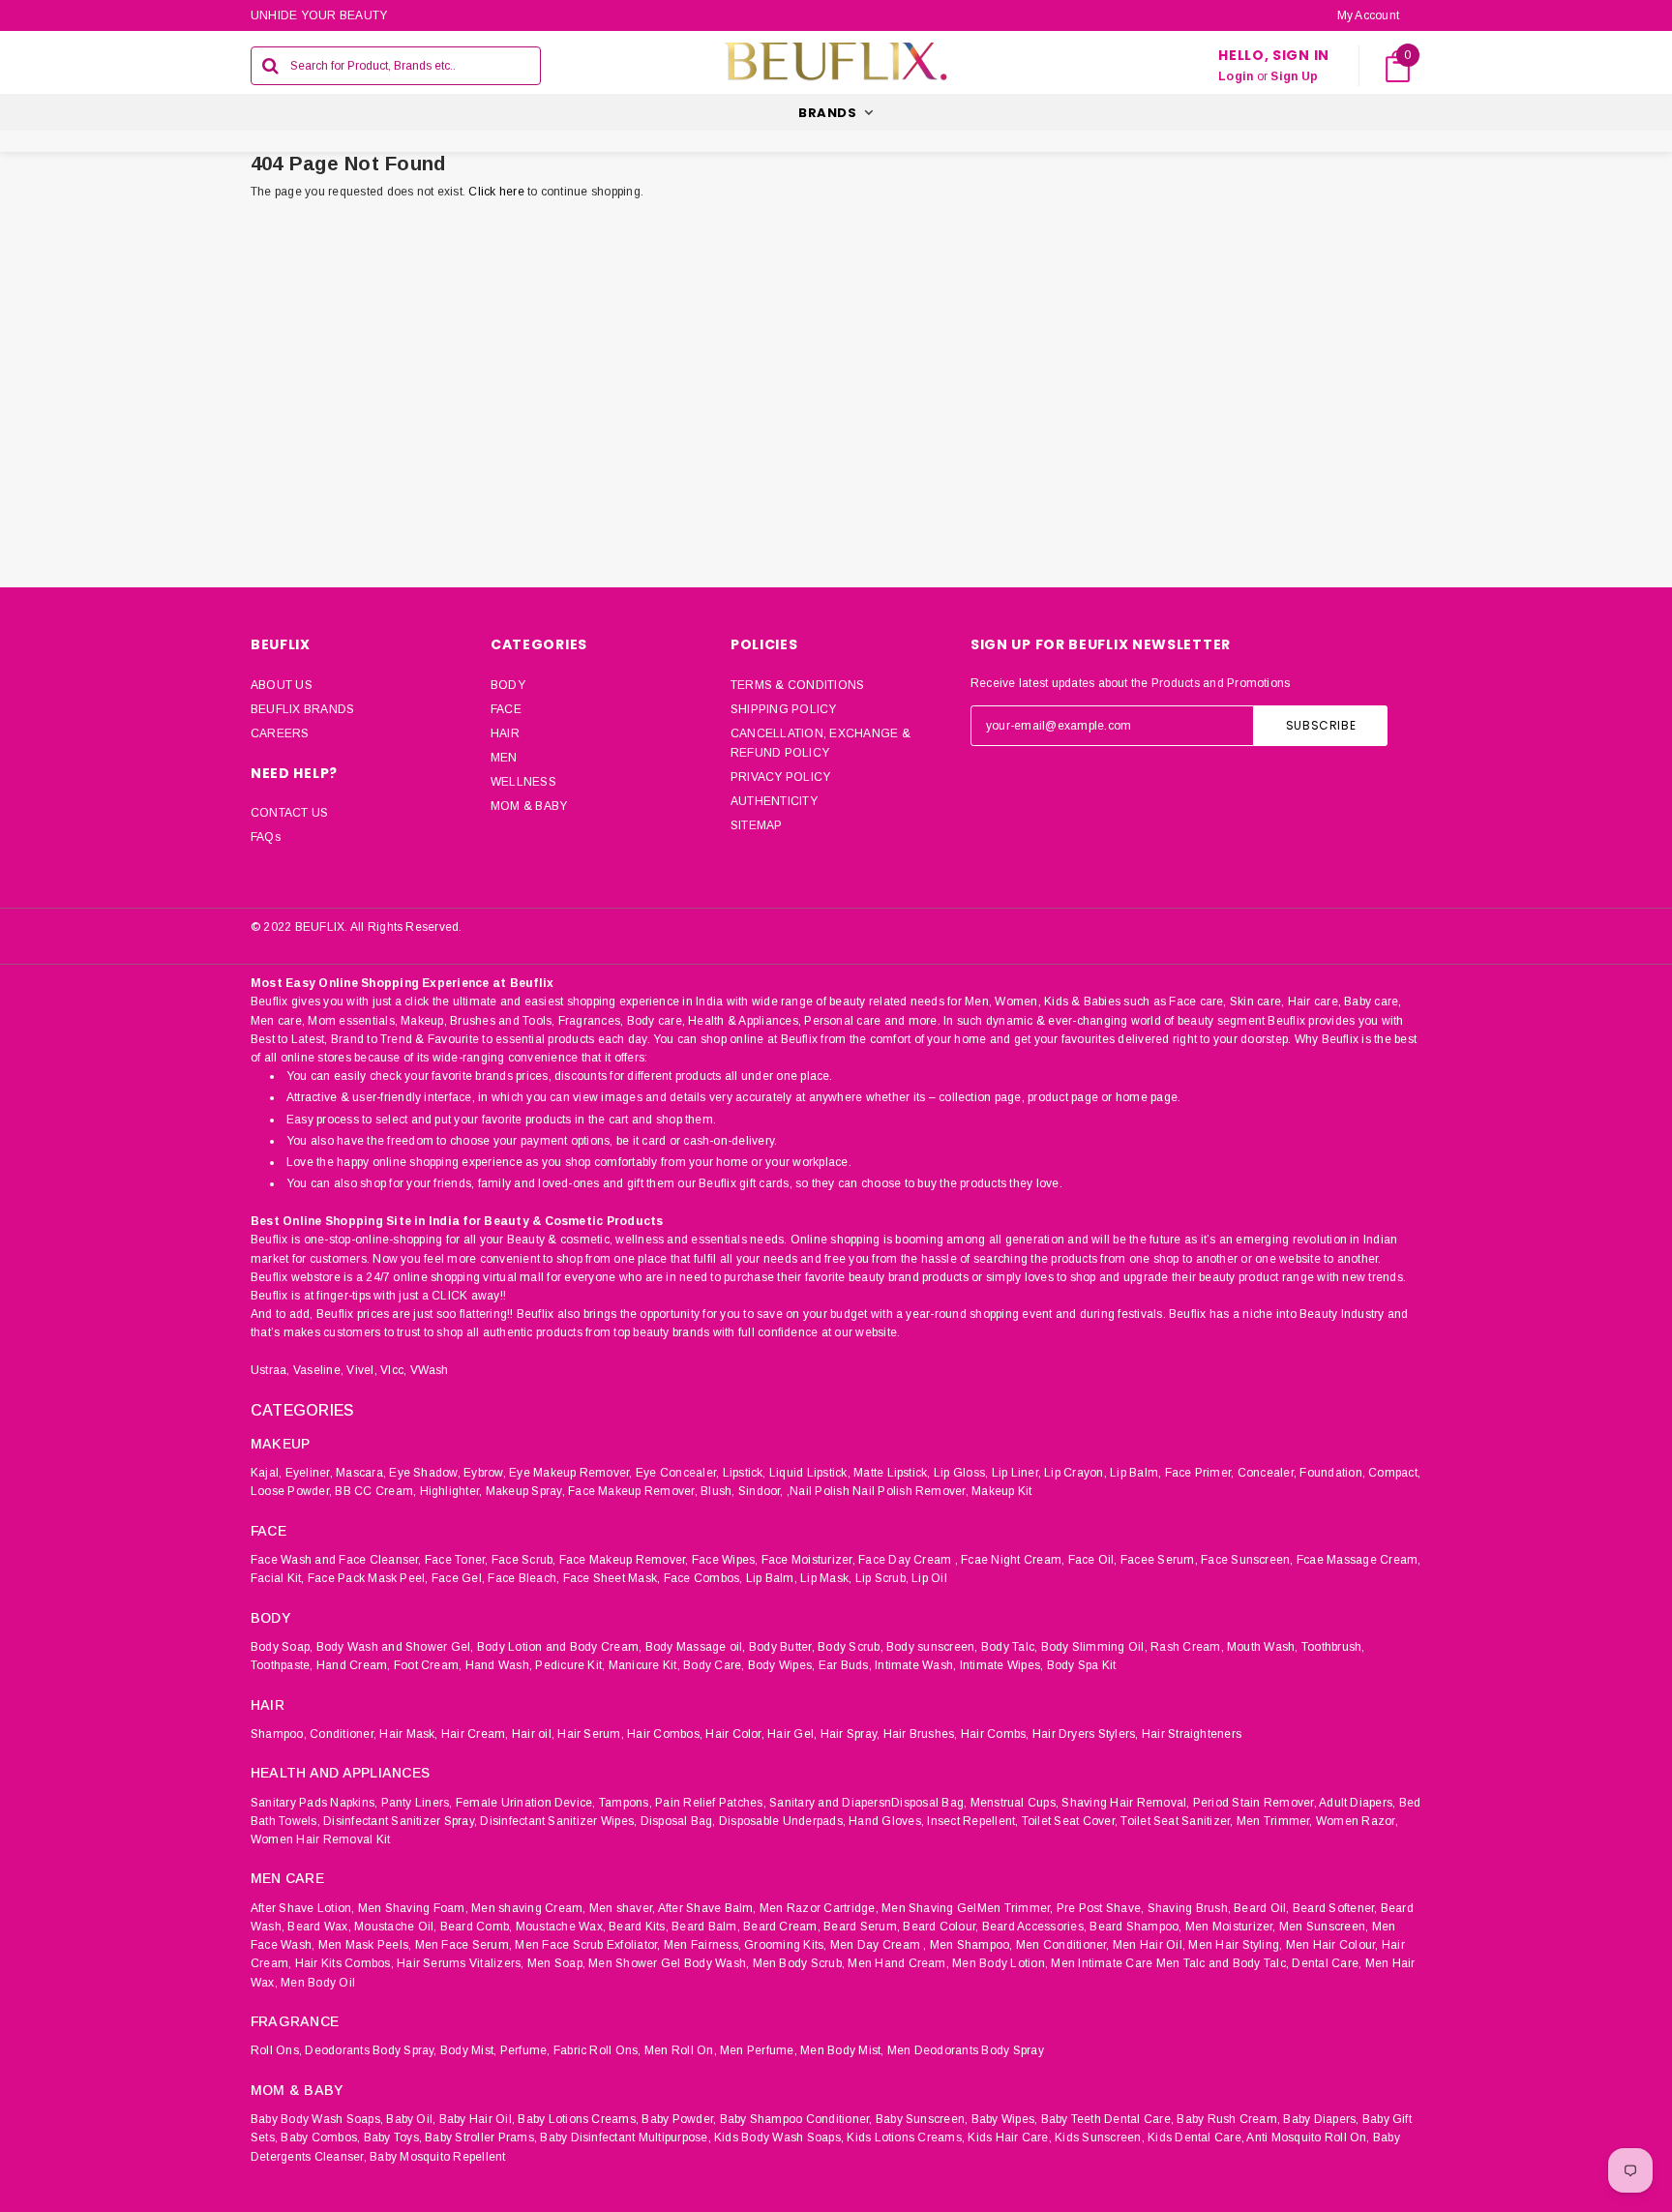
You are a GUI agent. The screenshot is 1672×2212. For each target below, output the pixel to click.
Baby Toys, (393, 2137)
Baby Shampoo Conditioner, (796, 2119)
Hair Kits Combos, (344, 1963)
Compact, (1394, 1473)
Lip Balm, (1135, 1473)
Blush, (717, 1491)
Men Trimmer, (1275, 1821)
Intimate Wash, (915, 1665)
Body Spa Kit (1082, 1665)
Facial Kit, (278, 1578)
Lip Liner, (1016, 1473)
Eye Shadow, (425, 1473)
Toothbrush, (1333, 1647)
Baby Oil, (411, 2119)
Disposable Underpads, (782, 1821)
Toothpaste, (282, 1665)
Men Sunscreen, (1324, 1927)
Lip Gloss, (961, 1473)
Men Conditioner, (1063, 1945)
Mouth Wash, (1263, 1647)
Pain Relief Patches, (711, 1803)
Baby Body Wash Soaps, (317, 2119)
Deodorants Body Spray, (371, 2050)
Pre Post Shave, (1101, 1908)
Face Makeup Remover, (633, 1491)
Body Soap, (282, 1647)
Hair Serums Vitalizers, (461, 1963)
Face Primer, (1200, 1473)
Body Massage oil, (696, 1647)
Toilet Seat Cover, (1070, 1821)
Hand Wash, (499, 1665)
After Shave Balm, (707, 1908)
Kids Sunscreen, (1100, 2137)
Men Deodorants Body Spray (966, 2050)
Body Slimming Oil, (1094, 1647)
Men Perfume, (759, 2050)
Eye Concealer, (677, 1473)
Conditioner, (343, 1734)
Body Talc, (1009, 1647)
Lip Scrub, (882, 1578)
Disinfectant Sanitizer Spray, (400, 1821)
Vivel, (361, 1370)
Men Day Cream (875, 1945)
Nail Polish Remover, (911, 1491)
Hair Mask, (408, 1734)
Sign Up (1294, 76)
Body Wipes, (782, 1665)
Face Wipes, (725, 1560)
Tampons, (626, 1803)
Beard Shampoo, (1135, 1927)
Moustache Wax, (561, 1927)
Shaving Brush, (1189, 1908)
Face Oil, (1093, 1560)
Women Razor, (1357, 1821)
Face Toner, (457, 1560)
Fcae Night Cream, (1013, 1560)
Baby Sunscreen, (922, 2119)
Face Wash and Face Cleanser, (336, 1560)
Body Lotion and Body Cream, (559, 1647)
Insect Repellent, (972, 1821)
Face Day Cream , (908, 1560)
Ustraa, (270, 1370)
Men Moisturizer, (1231, 1927)
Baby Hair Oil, (477, 2119)
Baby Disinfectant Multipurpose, (625, 2137)
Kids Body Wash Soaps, (779, 2137)
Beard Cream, (782, 1927)
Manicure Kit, (644, 1665)
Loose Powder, (291, 1491)
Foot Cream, (428, 1665)
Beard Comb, (477, 1927)
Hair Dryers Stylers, (1086, 1734)
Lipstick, (745, 1473)
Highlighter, (451, 1491)
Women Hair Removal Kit (320, 1839)
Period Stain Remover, (1255, 1803)
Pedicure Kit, (570, 1665)
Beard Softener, (1335, 1908)
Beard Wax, (319, 1927)
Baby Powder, (679, 2119)
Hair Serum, (591, 1734)
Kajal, (266, 1473)
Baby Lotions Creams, (578, 2119)
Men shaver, (623, 1908)
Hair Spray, (851, 1734)
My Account (1368, 15)
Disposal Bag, (678, 1821)
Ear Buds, (845, 1665)
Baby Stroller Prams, (481, 2137)
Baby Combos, (320, 2137)
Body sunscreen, (932, 1647)
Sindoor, (761, 1491)
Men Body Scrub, (799, 1963)
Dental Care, (1327, 1963)
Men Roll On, (681, 2050)
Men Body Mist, (842, 2050)
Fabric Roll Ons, (597, 2050)
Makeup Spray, (525, 1491)
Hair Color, (735, 1734)
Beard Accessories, (1034, 1927)
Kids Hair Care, (1010, 2137)
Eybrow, (485, 1473)
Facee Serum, (1159, 1560)
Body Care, (714, 1665)
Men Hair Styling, (1235, 1945)
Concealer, (1267, 1473)
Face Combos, (703, 1578)
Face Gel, (458, 1578)
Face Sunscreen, (1247, 1560)
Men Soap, (556, 1963)
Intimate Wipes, (1002, 1665)
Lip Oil (929, 1578)
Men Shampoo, (971, 1945)
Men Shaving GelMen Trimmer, (967, 1908)
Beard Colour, (940, 1927)
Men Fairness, (702, 1945)
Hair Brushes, (921, 1734)
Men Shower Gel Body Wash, (669, 1963)
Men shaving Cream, (528, 1908)
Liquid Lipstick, (810, 1473)
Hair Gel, (792, 1734)
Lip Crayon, (1075, 1473)
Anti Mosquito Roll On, (1308, 2137)
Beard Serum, (862, 1927)
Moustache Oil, (395, 1927)
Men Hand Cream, (898, 1963)
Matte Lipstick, (892, 1473)
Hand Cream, (354, 1665)
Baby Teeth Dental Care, (1108, 2119)
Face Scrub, (524, 1560)
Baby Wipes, (1005, 2119)
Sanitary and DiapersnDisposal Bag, (868, 1803)
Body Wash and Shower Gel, (395, 1647)
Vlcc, (393, 1370)
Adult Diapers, (1357, 1803)
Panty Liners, (417, 1803)
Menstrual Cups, (1015, 1803)
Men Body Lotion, (1000, 1963)
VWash (430, 1370)
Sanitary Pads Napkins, (314, 1803)
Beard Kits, (639, 1927)
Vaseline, (318, 1370)
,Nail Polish (818, 1491)
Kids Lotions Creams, (906, 2137)
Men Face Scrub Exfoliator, (587, 1945)
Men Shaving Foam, (413, 1908)
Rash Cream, (1187, 1647)
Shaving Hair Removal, (1125, 1803)
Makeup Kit (1001, 1491)
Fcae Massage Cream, (1359, 1560)
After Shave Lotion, (303, 1908)
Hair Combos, (665, 1734)
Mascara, (361, 1473)
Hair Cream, (475, 1734)
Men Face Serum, (464, 1945)
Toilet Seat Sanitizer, (1177, 1821)
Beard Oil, (1261, 1908)
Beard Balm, (706, 1927)
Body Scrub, (851, 1647)
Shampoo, (279, 1734)
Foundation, (1332, 1473)
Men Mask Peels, (365, 1945)
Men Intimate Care (1102, 1963)
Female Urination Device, (526, 1803)
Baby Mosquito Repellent (438, 2157)
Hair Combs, (995, 1734)
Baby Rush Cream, (1228, 2119)
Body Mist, (468, 2050)
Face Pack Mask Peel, (368, 1578)
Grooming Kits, (785, 1945)
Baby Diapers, (1321, 2119)
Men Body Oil (318, 1983)
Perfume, (525, 2050)
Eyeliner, (309, 1473)
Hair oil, (533, 1734)
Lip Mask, (826, 1578)
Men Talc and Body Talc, (1223, 1963)
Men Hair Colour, (1332, 1945)
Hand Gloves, (886, 1821)
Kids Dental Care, (1196, 2137)
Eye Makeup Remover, (571, 1473)
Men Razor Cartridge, (819, 1908)
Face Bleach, (523, 1578)
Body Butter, (782, 1647)
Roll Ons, (276, 2050)
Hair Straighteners (1192, 1734)
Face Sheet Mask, (612, 1578)
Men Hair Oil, (1149, 1945)
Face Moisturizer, (808, 1560)
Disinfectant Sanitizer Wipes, (558, 1821)
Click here (498, 192)
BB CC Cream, (375, 1491)
